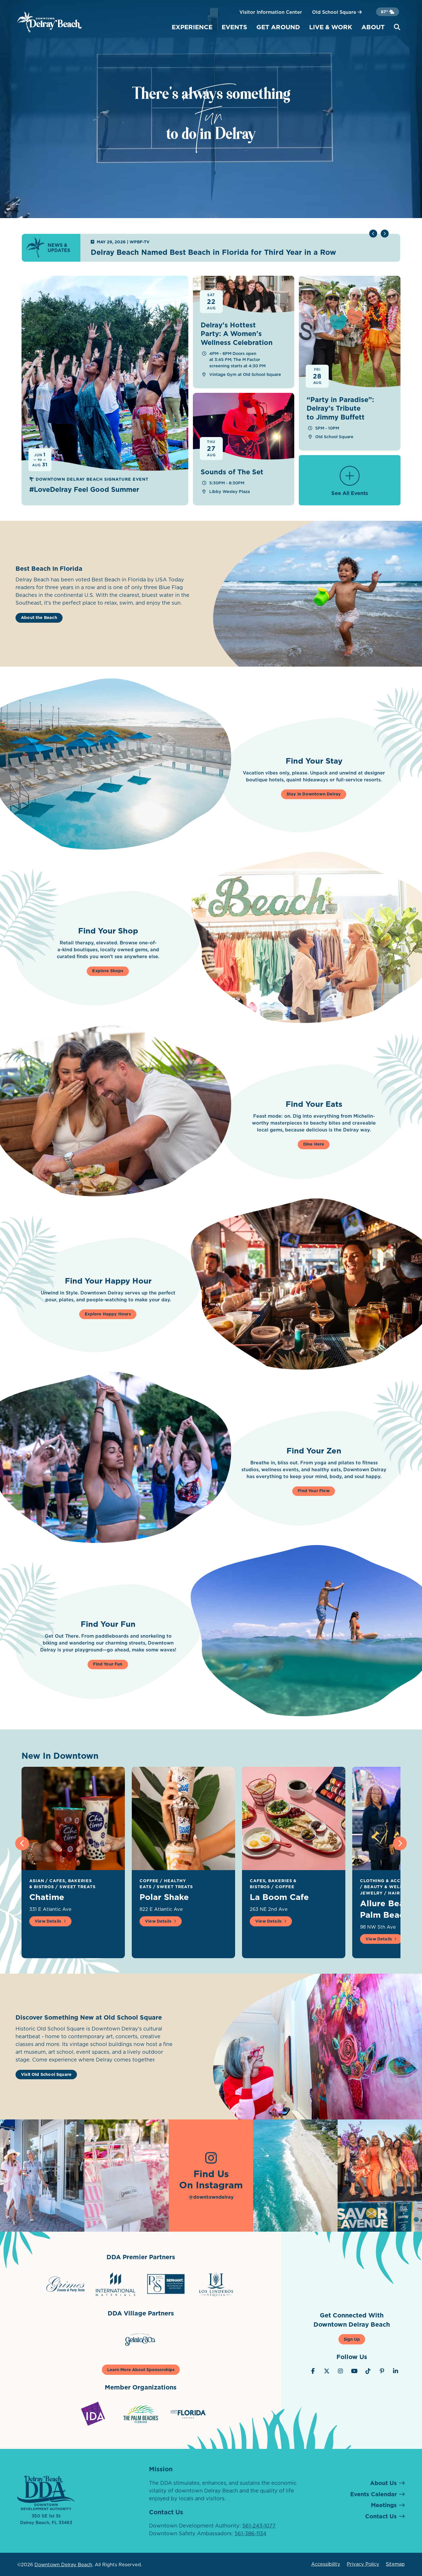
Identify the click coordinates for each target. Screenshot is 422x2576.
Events (234, 27)
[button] (385, 234)
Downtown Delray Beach (63, 2565)
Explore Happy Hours (108, 1314)
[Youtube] (354, 2371)
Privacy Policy (363, 2564)
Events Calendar (373, 2494)
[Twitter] (327, 2371)
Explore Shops (108, 971)
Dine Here (314, 1144)
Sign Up (352, 2339)
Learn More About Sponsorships (141, 2370)
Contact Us (381, 2516)
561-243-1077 (259, 2526)
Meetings (384, 2505)
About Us (383, 2483)
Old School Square (335, 12)
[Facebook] (313, 2371)
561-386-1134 (250, 2533)
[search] (397, 27)
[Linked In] (396, 2371)
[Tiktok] (368, 2371)
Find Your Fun (108, 1664)
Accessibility (326, 2564)
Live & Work (331, 27)
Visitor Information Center (271, 12)
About (373, 27)
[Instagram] (340, 2371)
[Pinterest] (382, 2371)
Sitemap (395, 2564)
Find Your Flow (314, 1491)
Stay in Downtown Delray (314, 794)
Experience (192, 27)
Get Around (278, 27)
